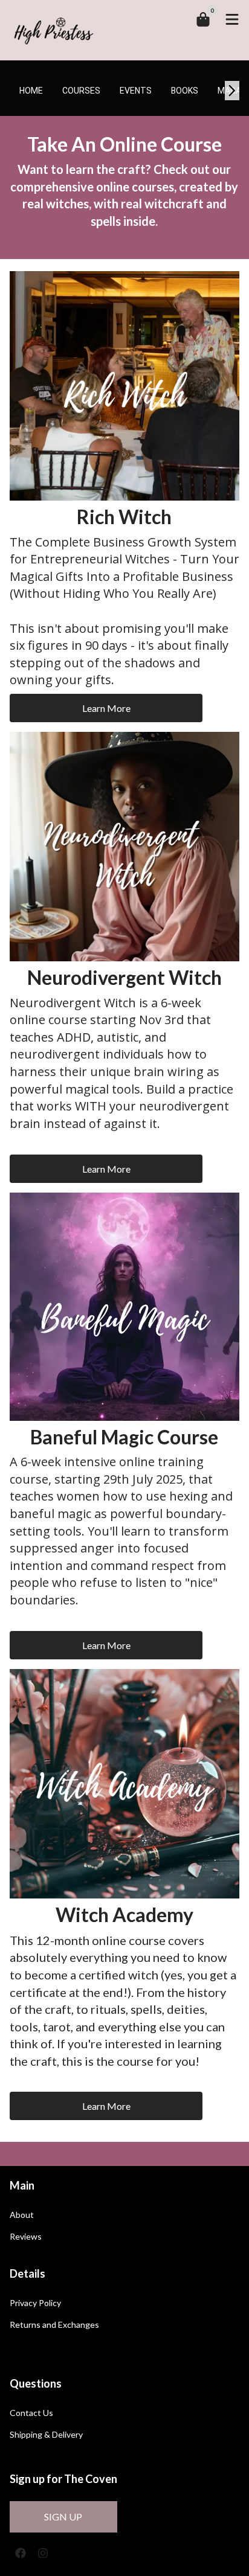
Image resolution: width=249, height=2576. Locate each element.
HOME (31, 91)
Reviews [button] (26, 2237)
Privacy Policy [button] (35, 2303)
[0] (203, 19)
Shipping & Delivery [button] (46, 2435)
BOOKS (185, 91)
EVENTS (136, 91)
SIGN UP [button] (63, 2517)
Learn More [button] (106, 708)
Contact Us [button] (31, 2413)
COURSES (81, 91)
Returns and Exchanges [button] (54, 2325)
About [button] (22, 2215)
